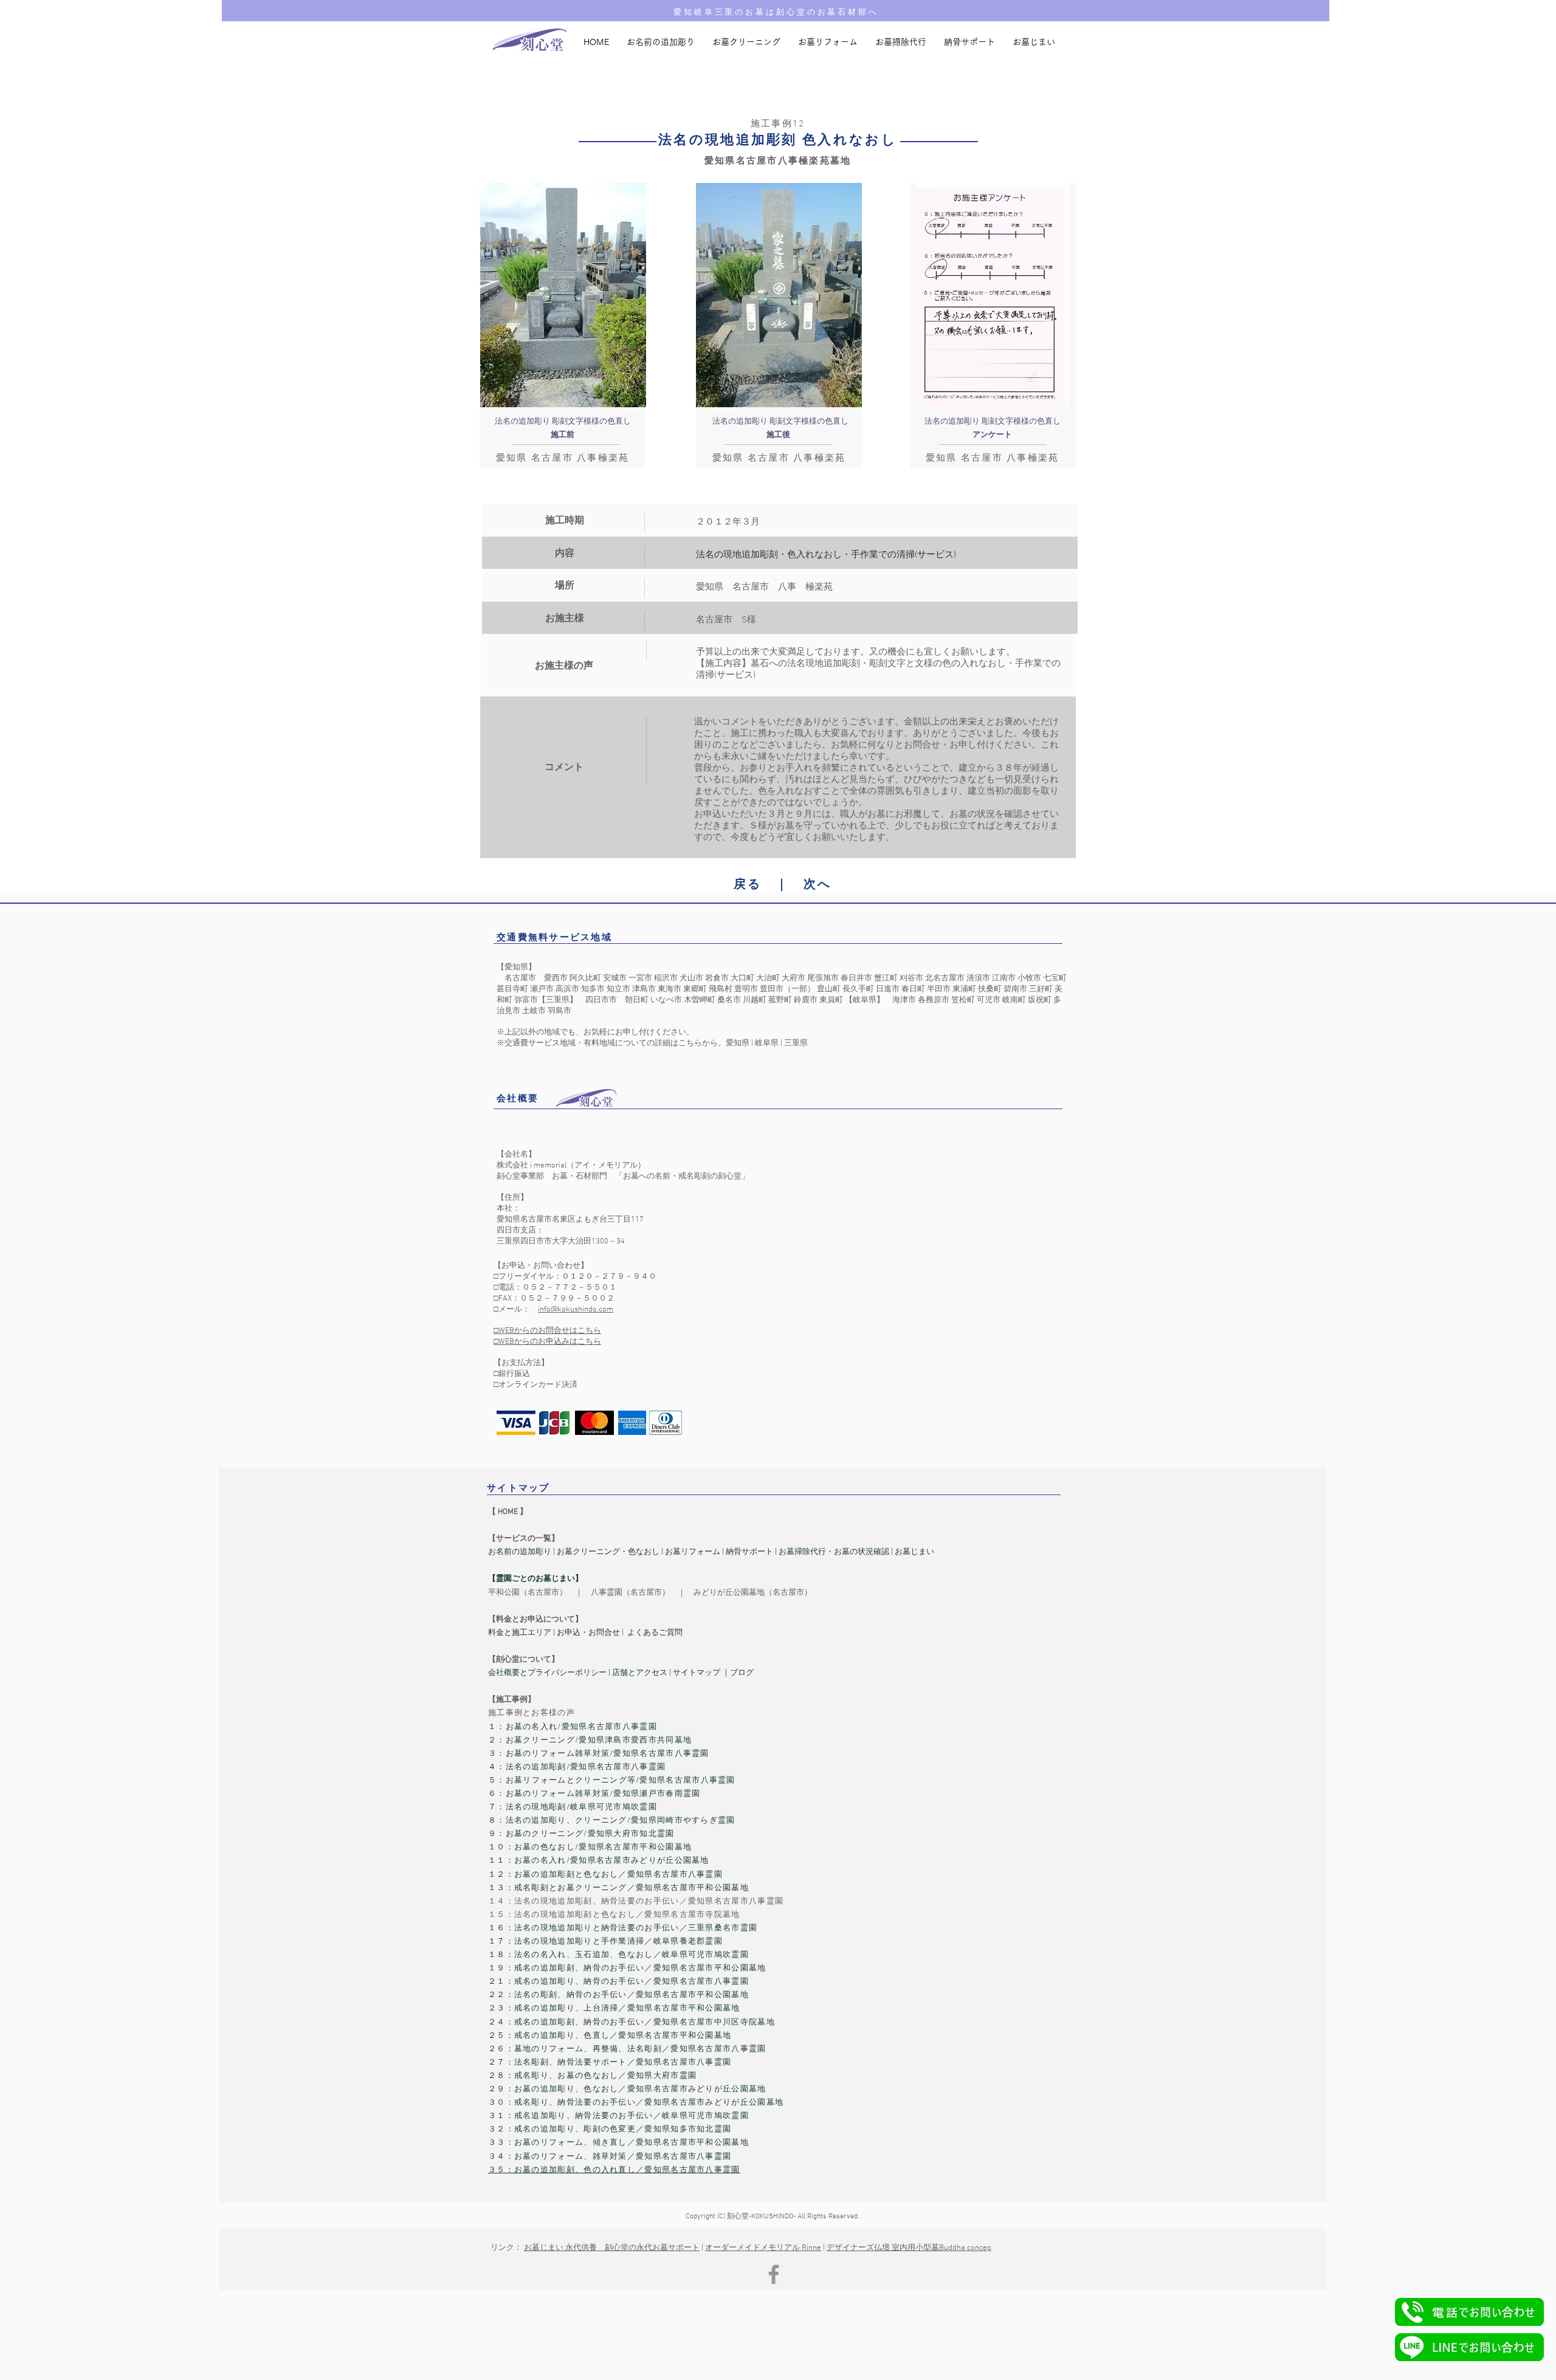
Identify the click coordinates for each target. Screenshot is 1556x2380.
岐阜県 (767, 1044)
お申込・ (573, 1633)
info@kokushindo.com (576, 1310)
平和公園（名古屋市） (528, 1593)
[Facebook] (774, 2274)
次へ (818, 885)
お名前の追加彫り (520, 1552)
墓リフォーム (697, 1552)
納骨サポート (749, 1552)
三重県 (796, 1044)
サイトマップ (697, 1673)
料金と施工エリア (520, 1633)
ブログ (742, 1673)
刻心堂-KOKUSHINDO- (761, 2217)
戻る (748, 885)
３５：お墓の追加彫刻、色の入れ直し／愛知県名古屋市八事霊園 (614, 2170)
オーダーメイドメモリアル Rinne (763, 2248)
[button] (1469, 2312)
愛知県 (738, 1044)
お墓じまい (914, 1552)
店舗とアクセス (641, 1673)
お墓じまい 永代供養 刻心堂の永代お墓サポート (612, 2248)
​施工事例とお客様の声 (532, 1713)
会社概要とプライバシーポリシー (547, 1673)
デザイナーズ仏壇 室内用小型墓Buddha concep (909, 2248)
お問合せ (604, 1633)
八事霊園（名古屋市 (626, 1593)
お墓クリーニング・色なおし (607, 1552)
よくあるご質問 (655, 1633)
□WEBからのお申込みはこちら (547, 1342)
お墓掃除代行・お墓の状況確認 (834, 1552)
